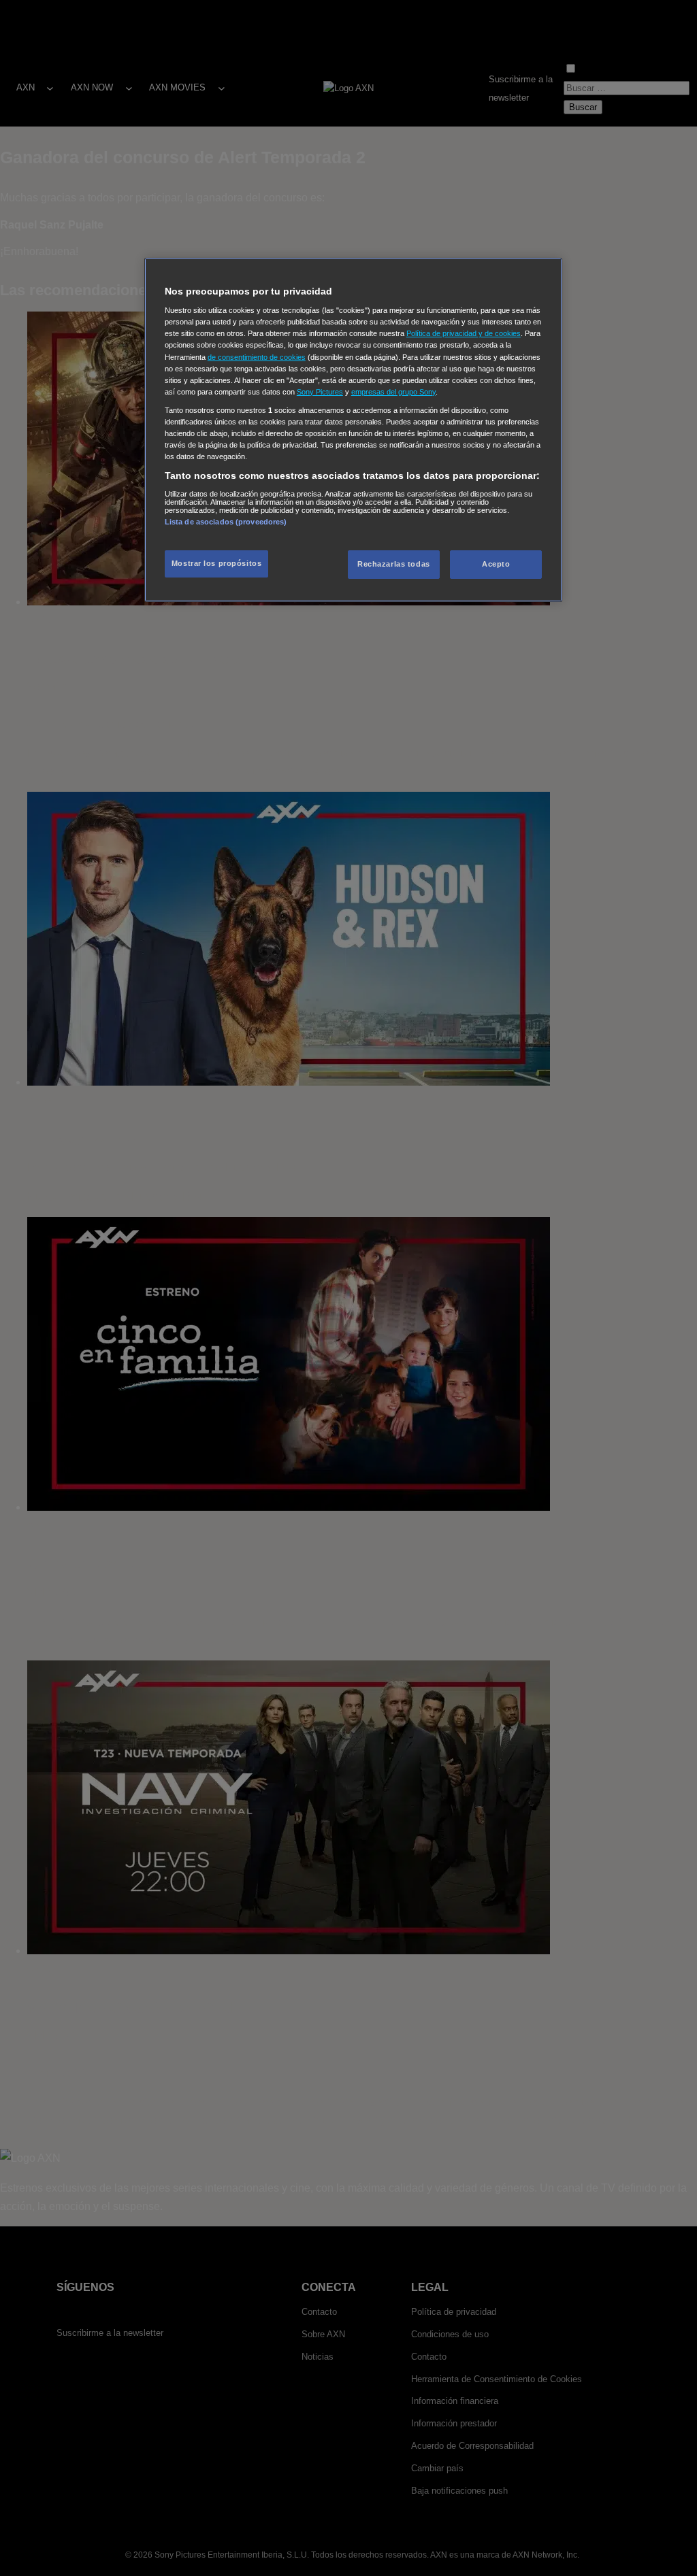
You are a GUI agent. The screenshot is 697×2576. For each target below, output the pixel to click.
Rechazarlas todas (394, 564)
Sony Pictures (320, 392)
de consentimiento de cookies (257, 357)
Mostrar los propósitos (217, 563)
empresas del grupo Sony (393, 392)
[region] (353, 430)
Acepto (496, 564)
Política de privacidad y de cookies (464, 333)
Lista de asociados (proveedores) (226, 522)
